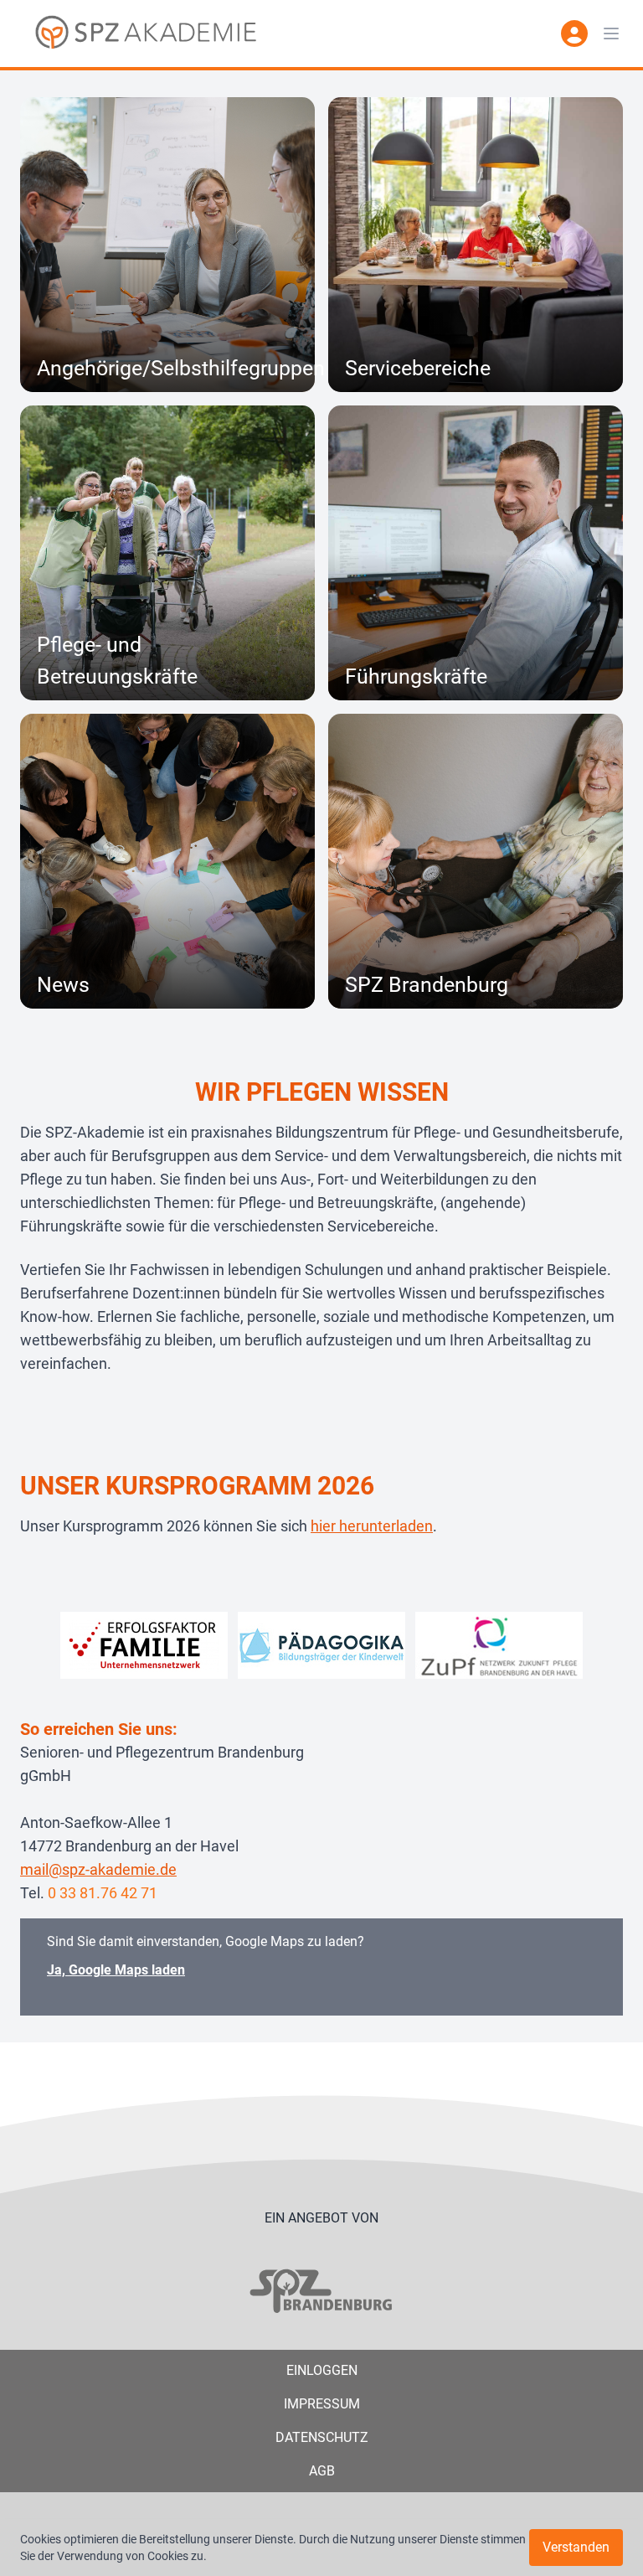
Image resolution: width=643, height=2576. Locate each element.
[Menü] (611, 34)
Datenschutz (322, 2437)
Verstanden (576, 2547)
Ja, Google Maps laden (116, 1970)
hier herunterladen (372, 1526)
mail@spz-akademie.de (98, 1869)
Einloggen (322, 2370)
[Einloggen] (574, 34)
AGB (322, 2471)
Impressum (322, 2404)
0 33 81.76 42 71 (103, 1893)
